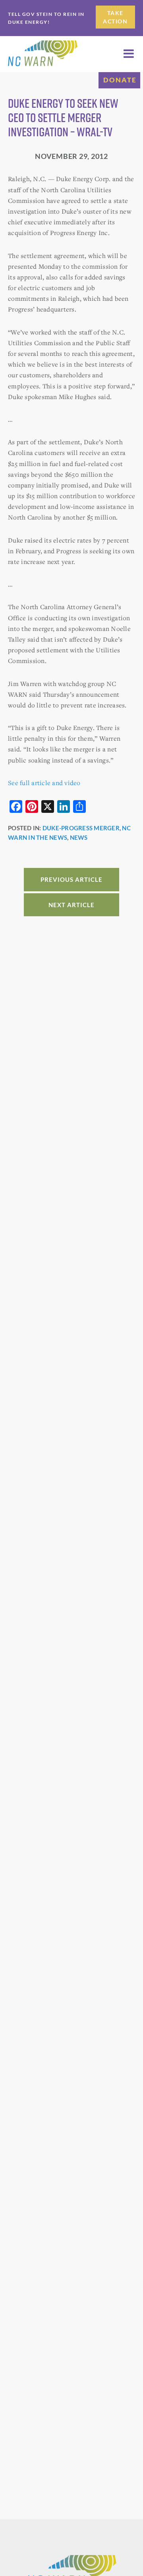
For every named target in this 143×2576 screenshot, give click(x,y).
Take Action (115, 17)
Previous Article (71, 879)
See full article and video (44, 783)
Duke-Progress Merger (81, 828)
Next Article (71, 905)
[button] (129, 54)
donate (120, 80)
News (79, 837)
